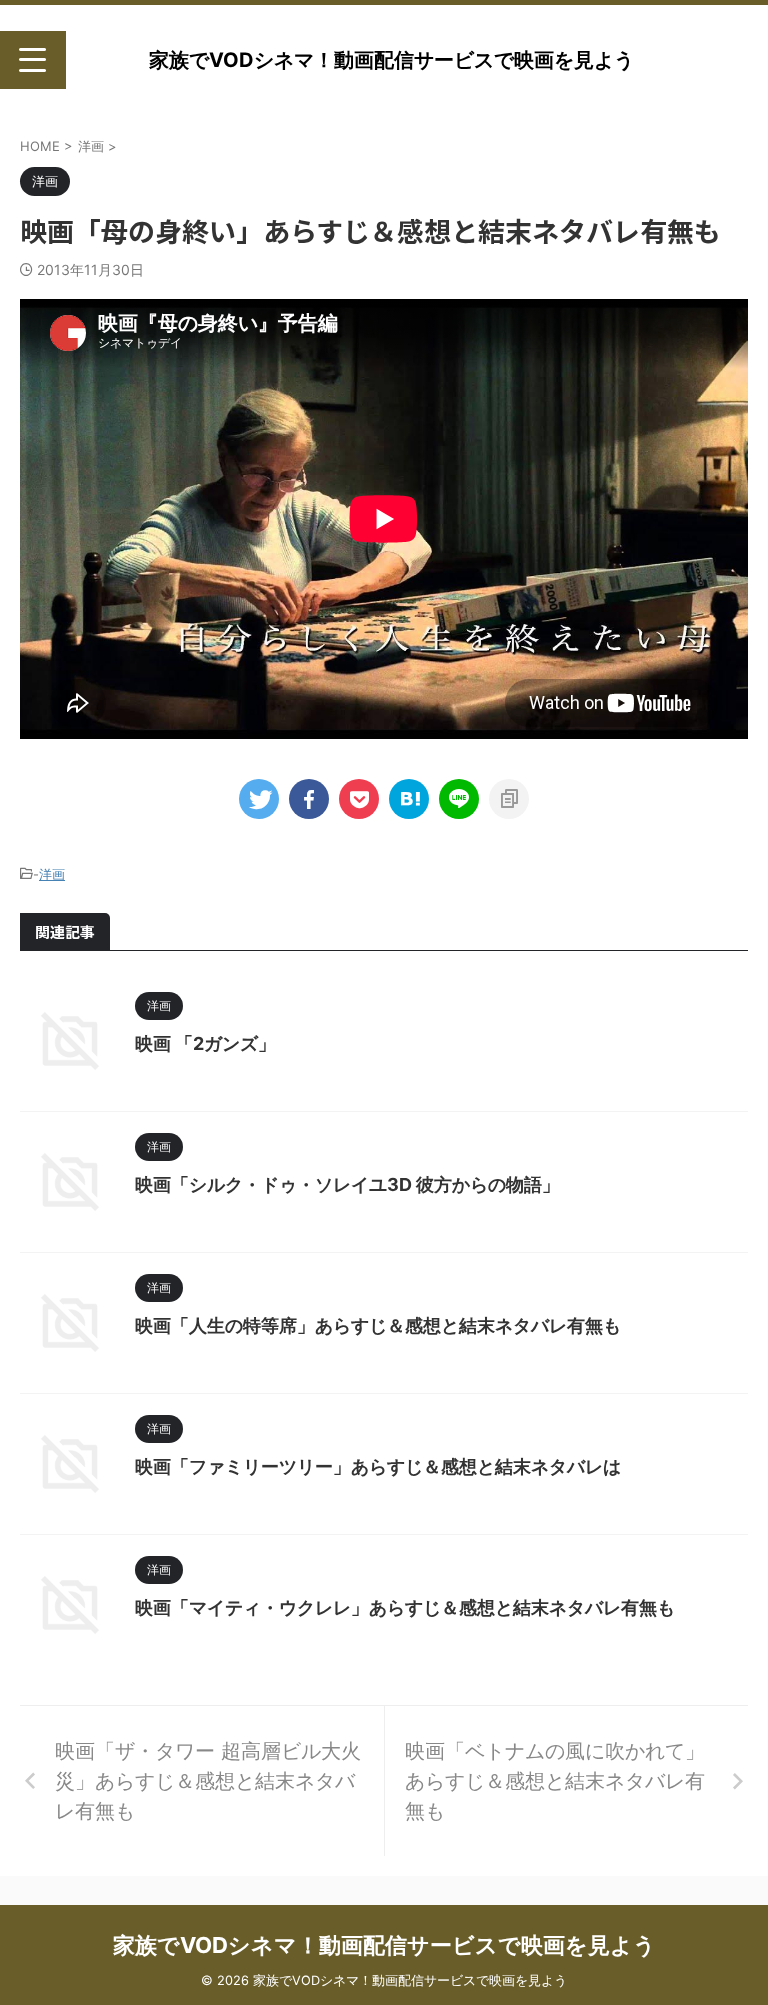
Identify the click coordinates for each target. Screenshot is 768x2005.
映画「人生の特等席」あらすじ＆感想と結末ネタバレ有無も (378, 1325)
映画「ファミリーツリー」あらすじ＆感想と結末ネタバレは (378, 1466)
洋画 (52, 874)
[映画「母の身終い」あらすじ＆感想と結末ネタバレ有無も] (409, 799)
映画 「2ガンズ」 (205, 1043)
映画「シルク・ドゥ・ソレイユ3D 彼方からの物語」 (347, 1184)
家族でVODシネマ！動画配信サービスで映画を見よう (391, 60)
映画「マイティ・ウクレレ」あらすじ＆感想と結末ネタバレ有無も (405, 1607)
